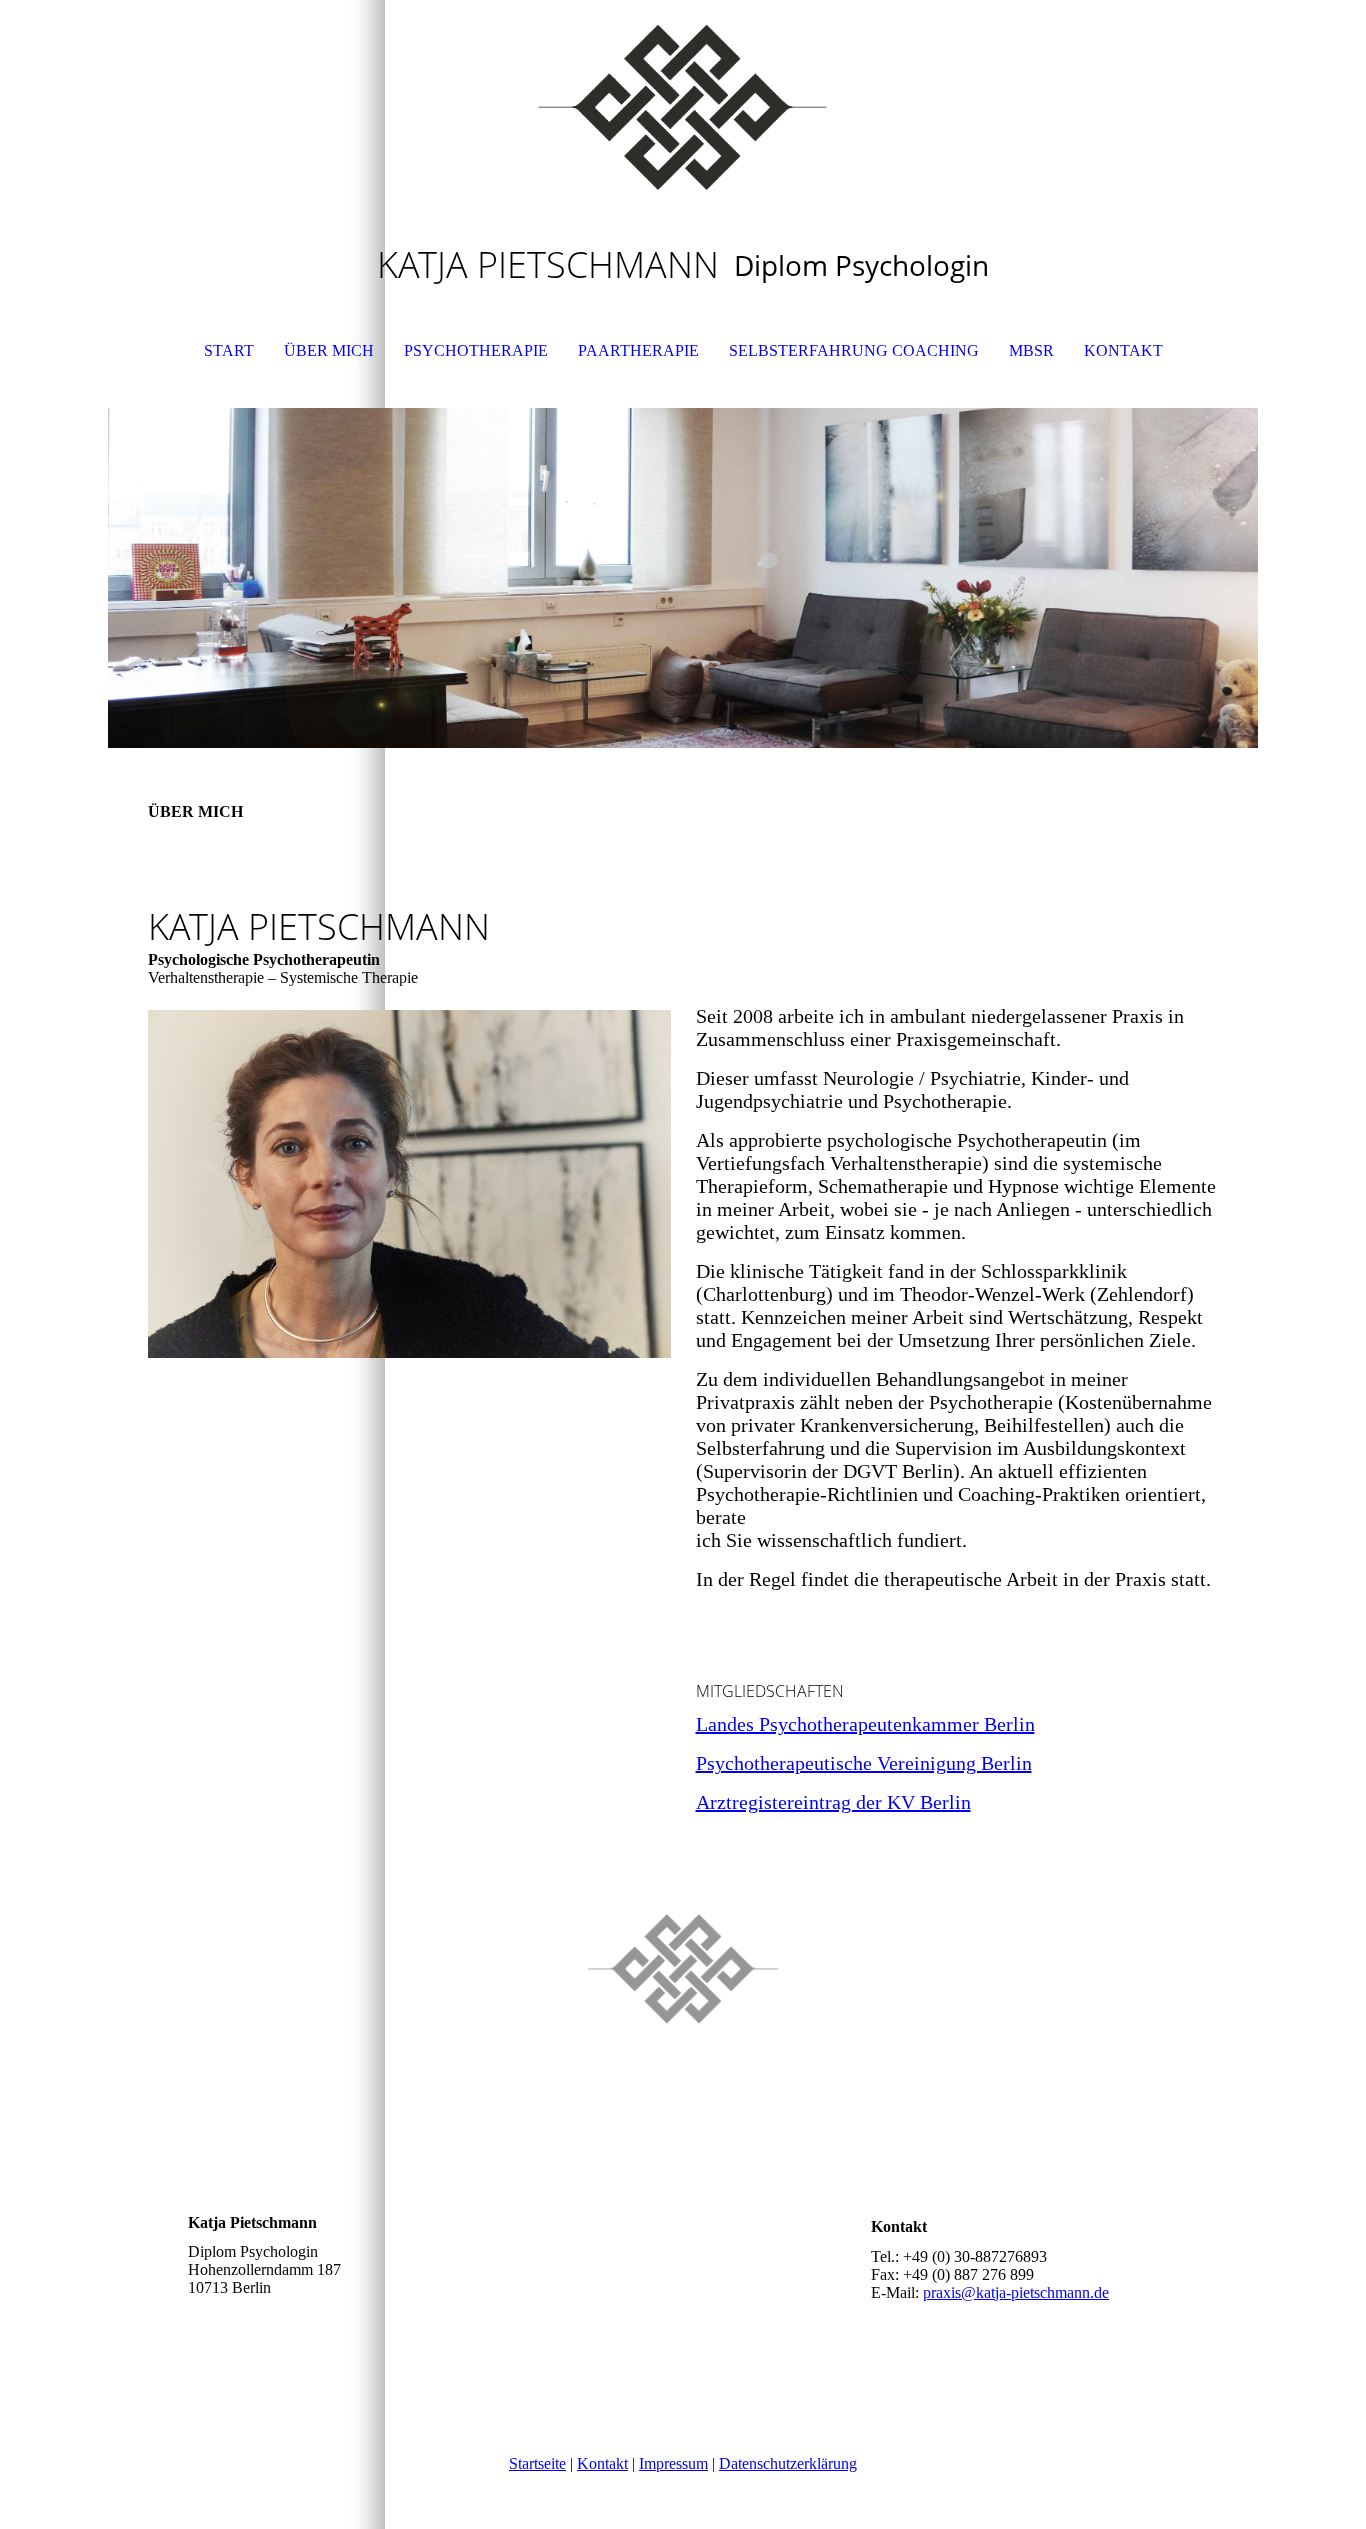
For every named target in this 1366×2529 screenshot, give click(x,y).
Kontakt (602, 2463)
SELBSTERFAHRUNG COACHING (854, 350)
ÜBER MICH (329, 350)
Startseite (537, 2463)
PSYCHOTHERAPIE (476, 350)
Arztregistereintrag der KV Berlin (833, 1802)
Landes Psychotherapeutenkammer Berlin (865, 1724)
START (229, 350)
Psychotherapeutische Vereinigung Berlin (864, 1763)
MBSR (1031, 350)
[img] (683, 100)
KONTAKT (1123, 350)
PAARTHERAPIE (638, 350)
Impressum (673, 2463)
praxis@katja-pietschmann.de (1016, 2292)
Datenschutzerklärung (788, 2463)
